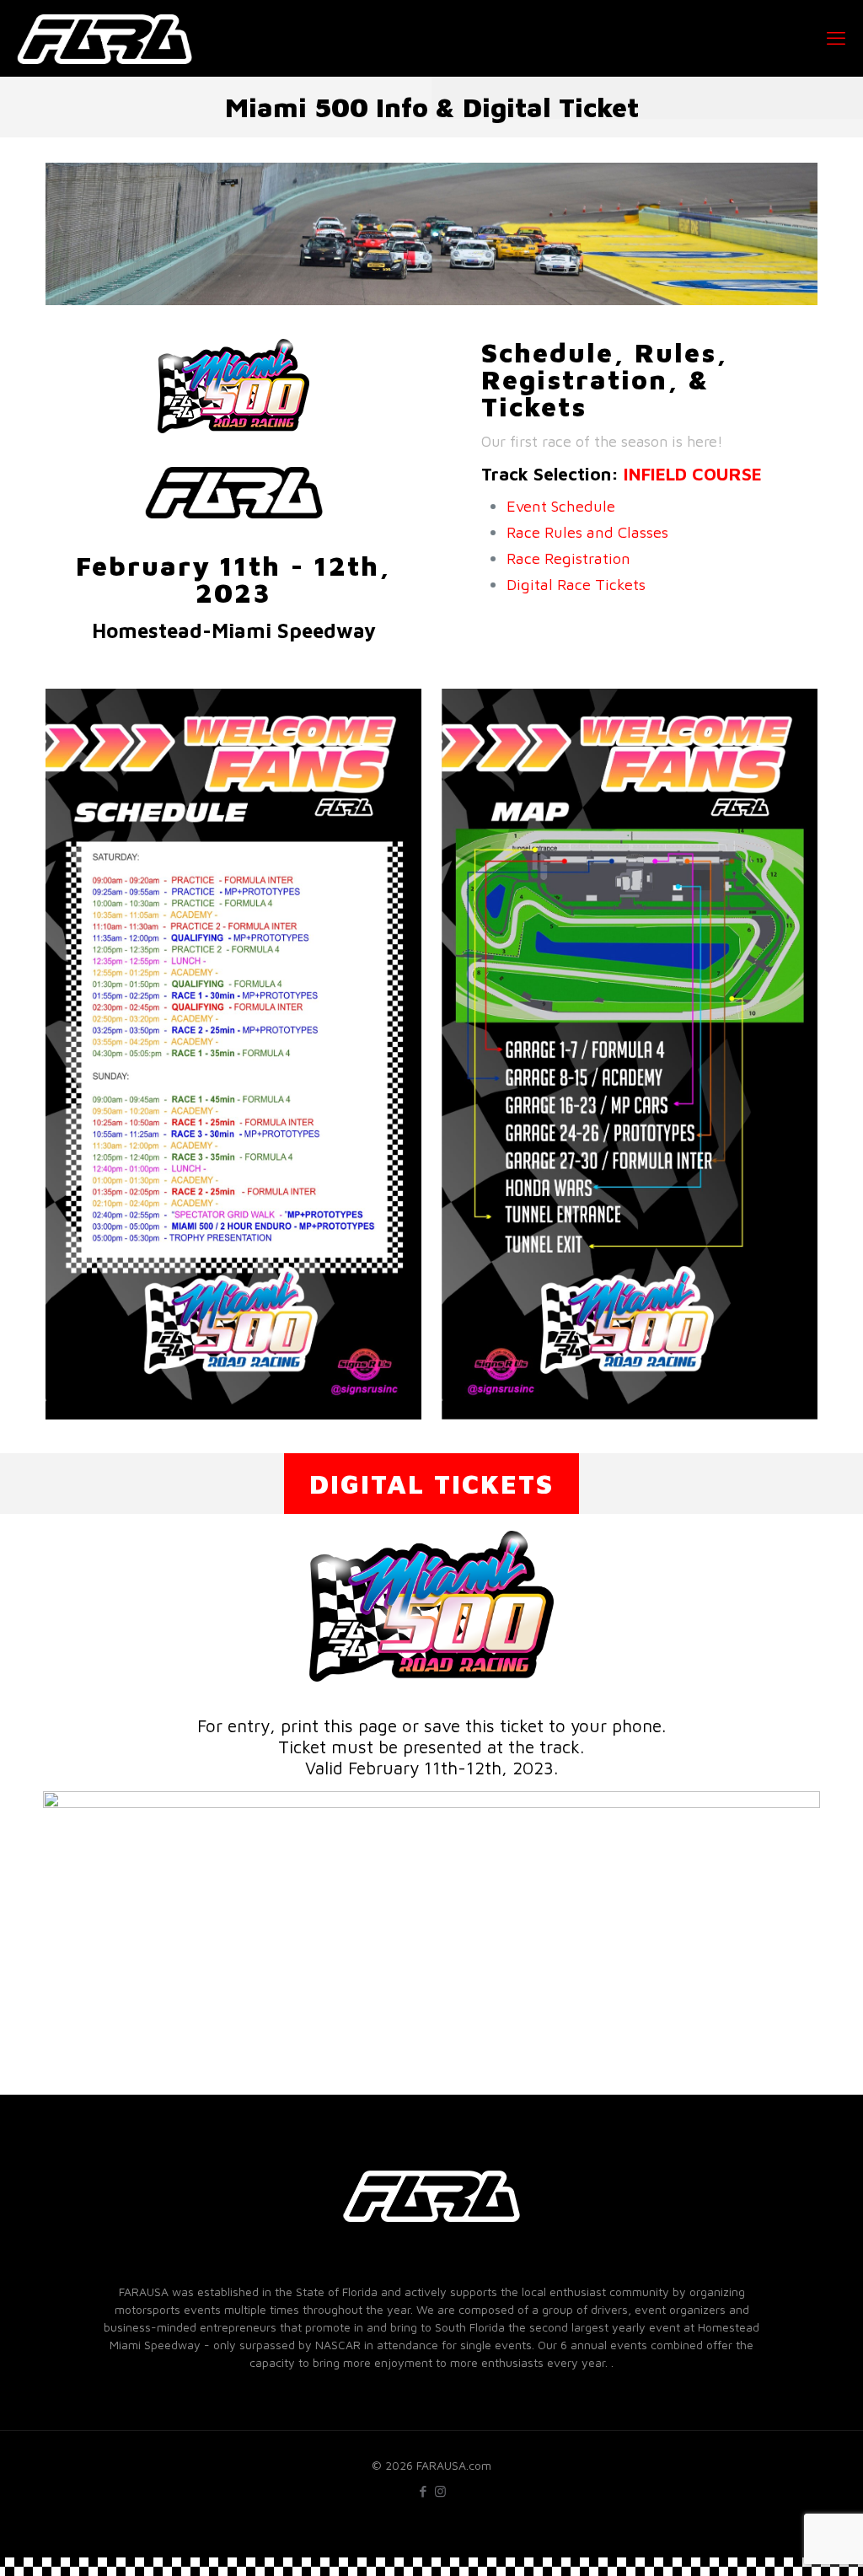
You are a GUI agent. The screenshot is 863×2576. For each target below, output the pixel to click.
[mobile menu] (836, 38)
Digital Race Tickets (576, 584)
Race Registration (568, 558)
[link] (233, 1054)
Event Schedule (561, 506)
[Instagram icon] (440, 2491)
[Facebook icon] (423, 2491)
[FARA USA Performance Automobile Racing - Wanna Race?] (105, 38)
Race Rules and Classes (587, 532)
